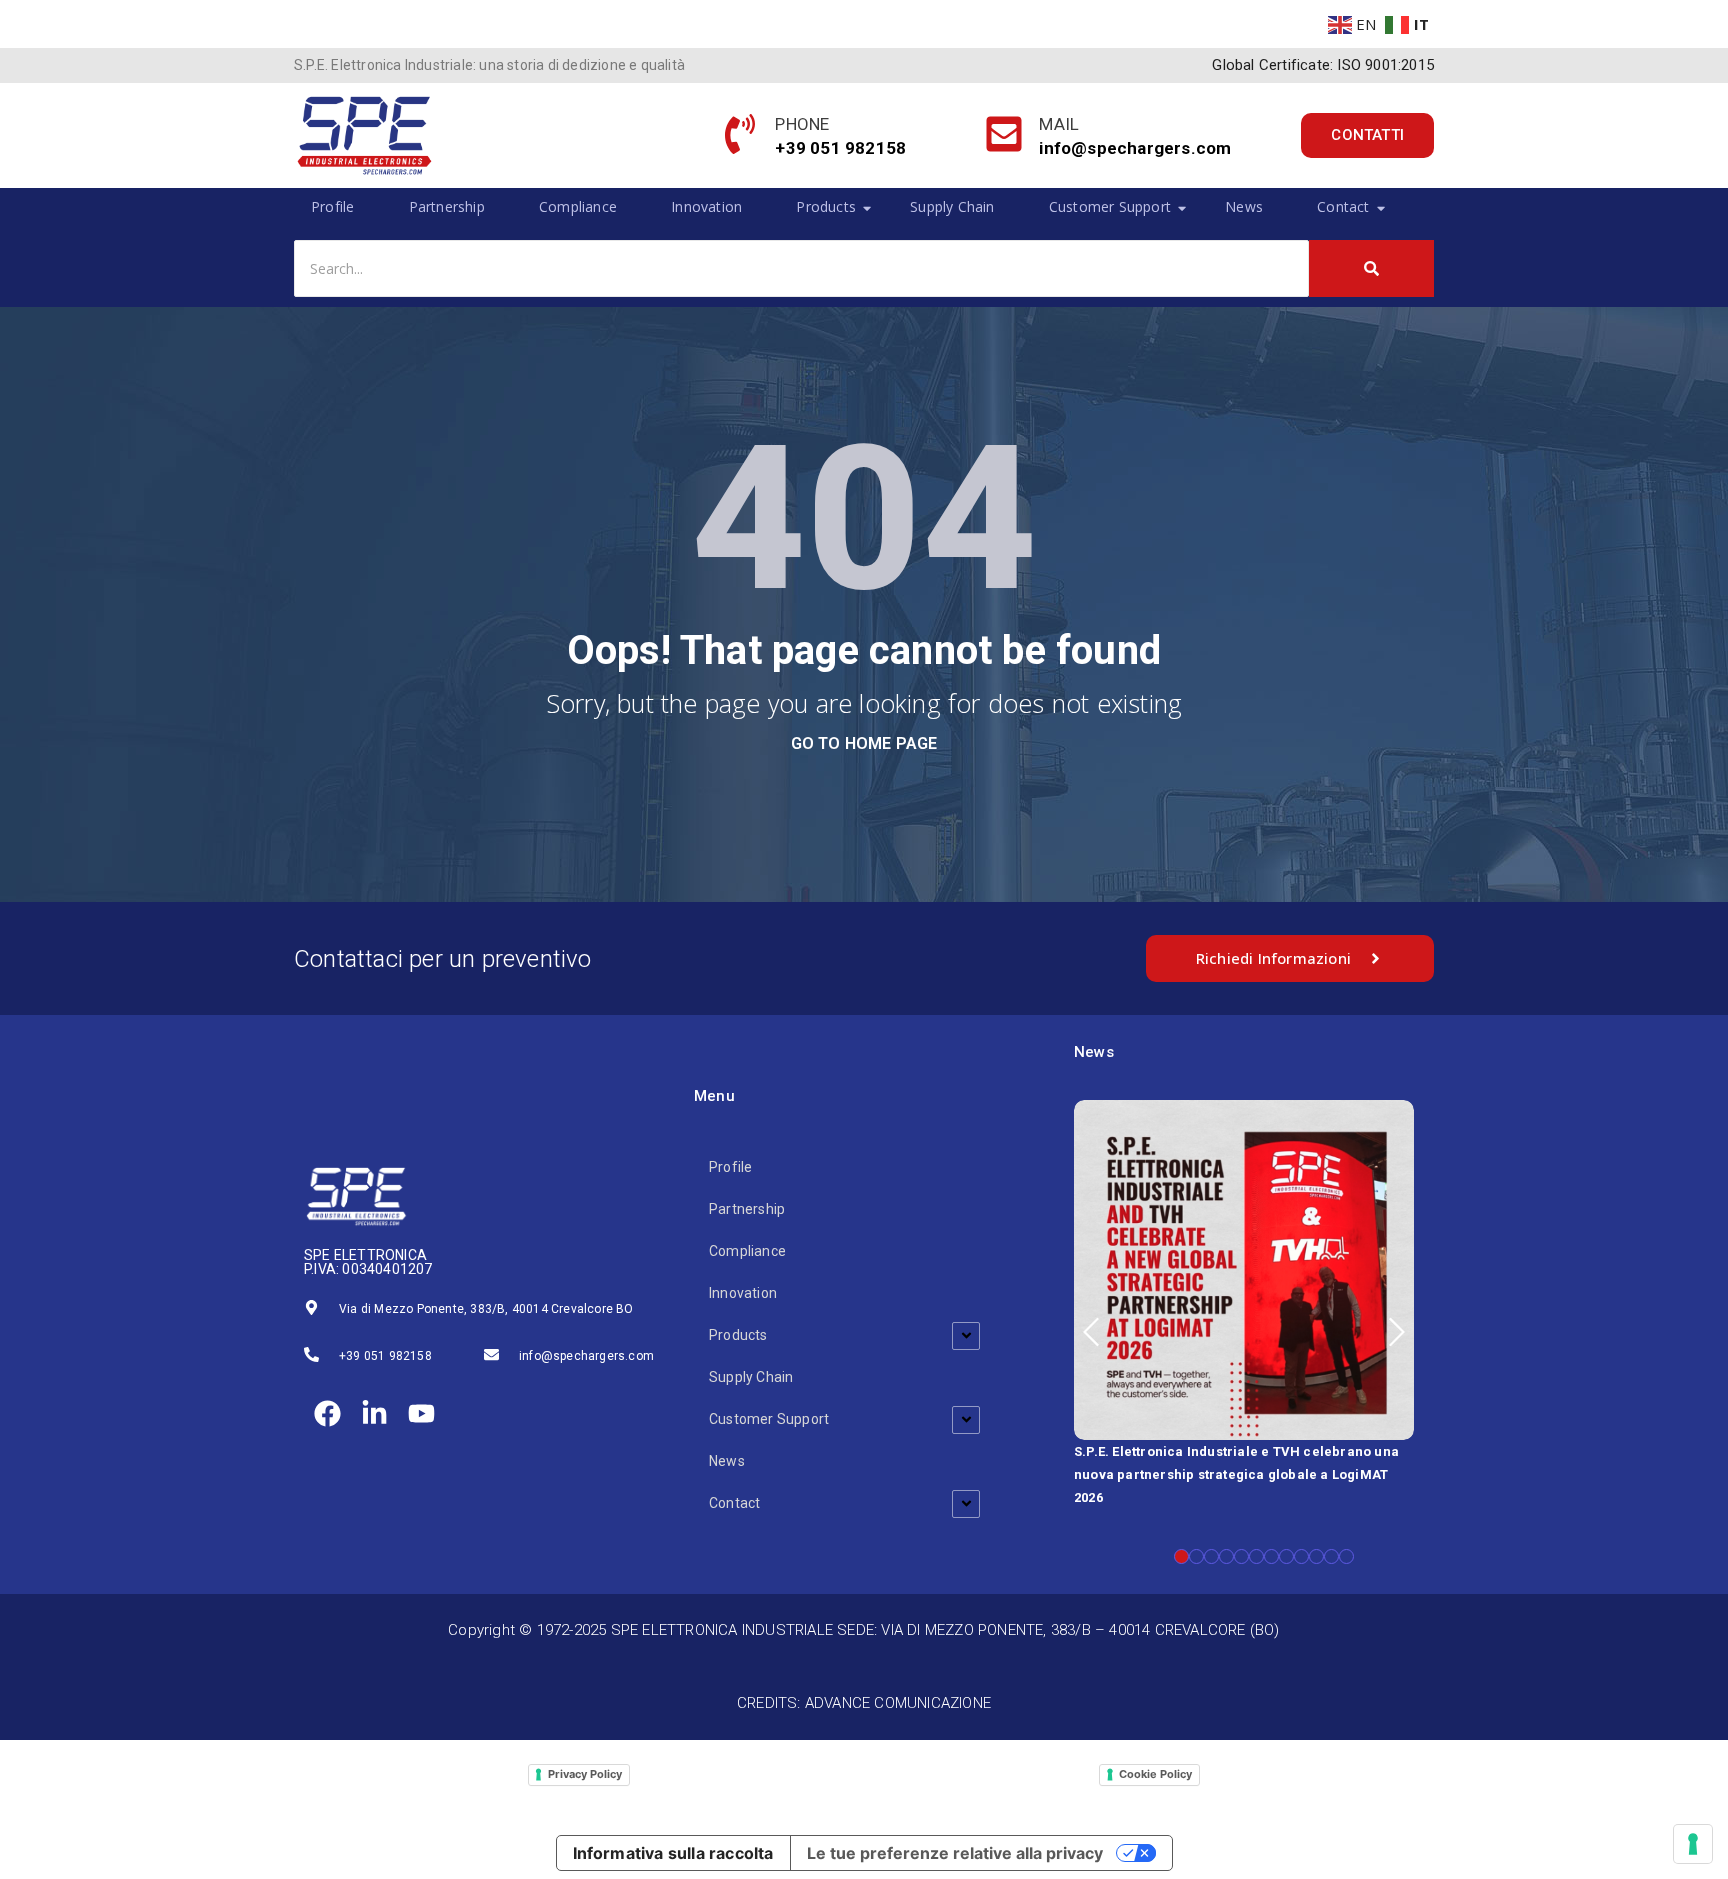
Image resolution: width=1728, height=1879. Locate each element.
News (1244, 206)
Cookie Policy (1155, 1774)
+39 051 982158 (385, 1356)
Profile (332, 206)
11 (1331, 1556)
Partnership (447, 206)
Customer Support (1110, 206)
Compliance (578, 206)
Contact (1343, 206)
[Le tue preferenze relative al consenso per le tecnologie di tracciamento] (1693, 1844)
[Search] (1371, 268)
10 (1316, 1556)
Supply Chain (952, 206)
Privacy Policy (585, 1774)
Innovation (706, 206)
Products (826, 206)
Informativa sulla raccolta (673, 1853)
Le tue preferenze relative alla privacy (955, 1853)
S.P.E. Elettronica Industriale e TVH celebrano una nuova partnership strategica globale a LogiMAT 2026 (1236, 1474)
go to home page (864, 743)
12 (1346, 1556)
